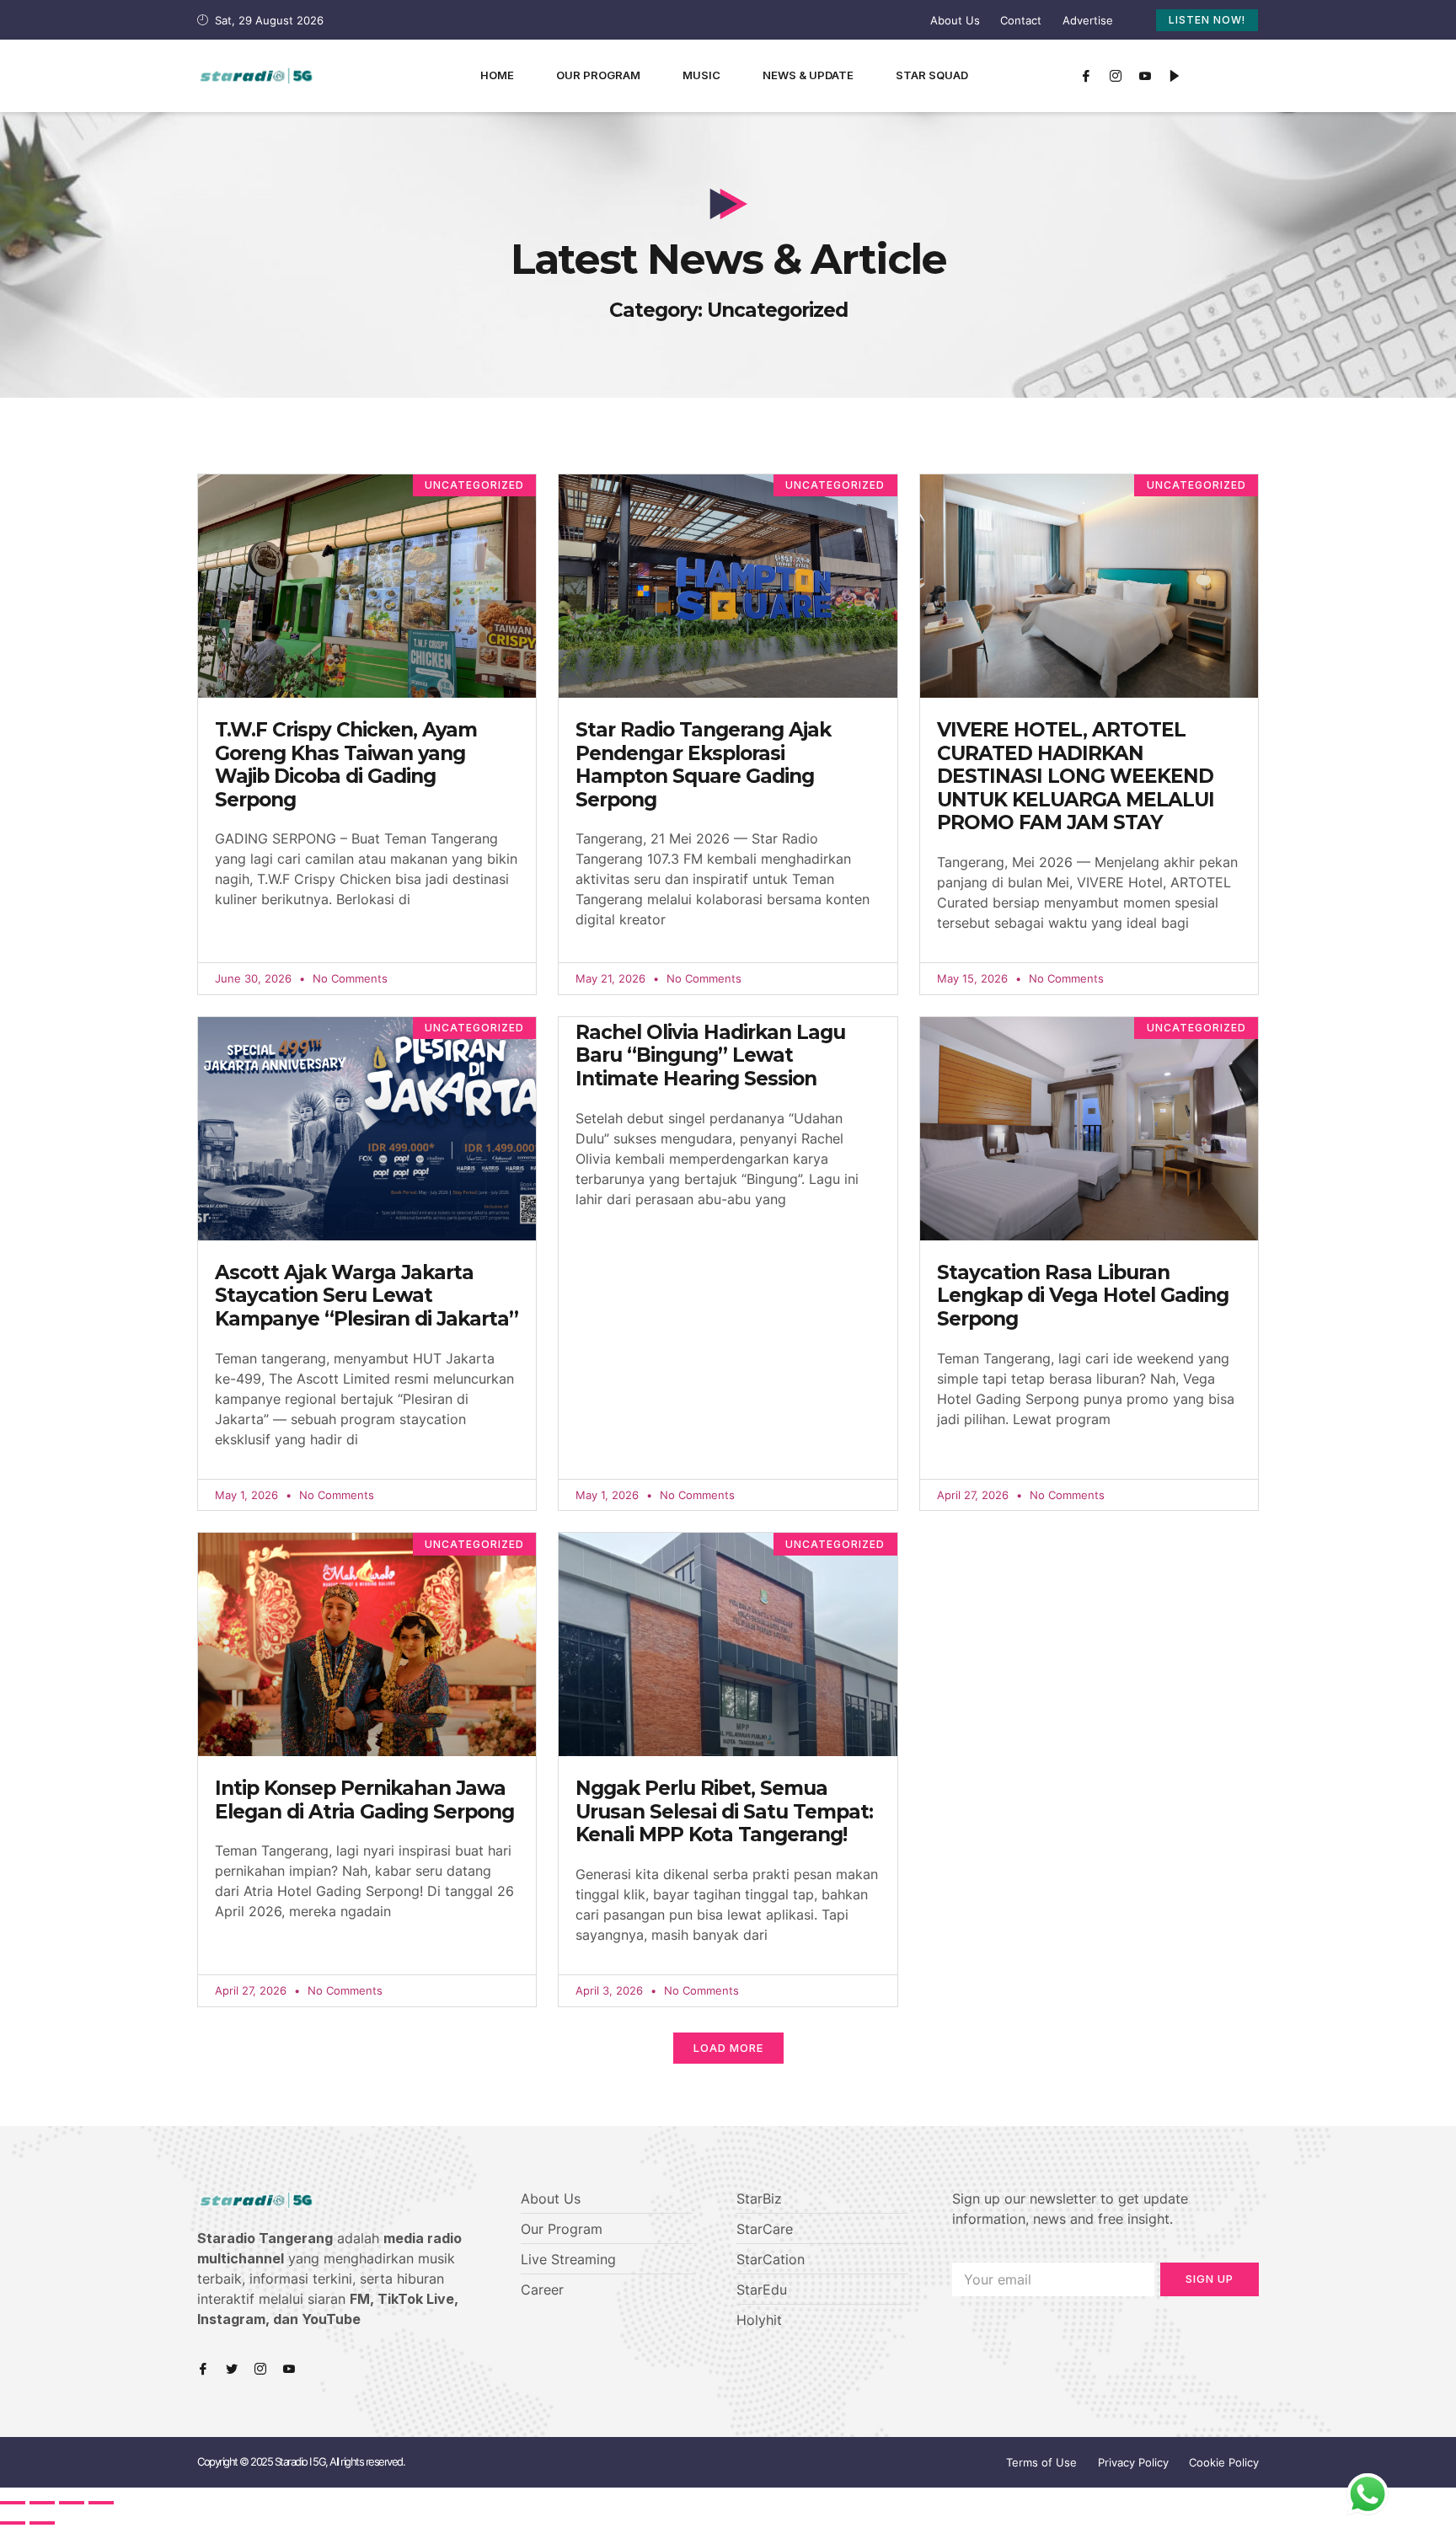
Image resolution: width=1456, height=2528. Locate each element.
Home (497, 75)
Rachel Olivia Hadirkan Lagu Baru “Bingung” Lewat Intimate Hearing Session (710, 1055)
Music (701, 75)
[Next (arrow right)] (42, 2523)
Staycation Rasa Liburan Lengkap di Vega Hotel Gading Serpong (1083, 1296)
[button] (728, 2048)
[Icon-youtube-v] (1145, 76)
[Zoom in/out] (101, 2503)
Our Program (598, 75)
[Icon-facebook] (1086, 76)
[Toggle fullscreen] (72, 2503)
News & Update (808, 75)
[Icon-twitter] (232, 2369)
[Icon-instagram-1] (1116, 76)
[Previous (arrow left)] (13, 2523)
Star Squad (932, 75)
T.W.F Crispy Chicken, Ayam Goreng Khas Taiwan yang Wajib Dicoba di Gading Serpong (346, 765)
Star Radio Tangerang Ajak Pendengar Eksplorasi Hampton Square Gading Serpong (703, 765)
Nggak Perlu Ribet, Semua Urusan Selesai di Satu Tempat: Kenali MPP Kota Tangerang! (724, 1811)
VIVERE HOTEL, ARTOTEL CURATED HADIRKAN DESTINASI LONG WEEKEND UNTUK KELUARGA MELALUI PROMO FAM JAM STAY (1076, 776)
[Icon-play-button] (1175, 76)
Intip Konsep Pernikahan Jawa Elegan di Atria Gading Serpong (364, 1800)
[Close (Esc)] (13, 2503)
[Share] (42, 2503)
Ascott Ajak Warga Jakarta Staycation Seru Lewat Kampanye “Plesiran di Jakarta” (367, 1296)
